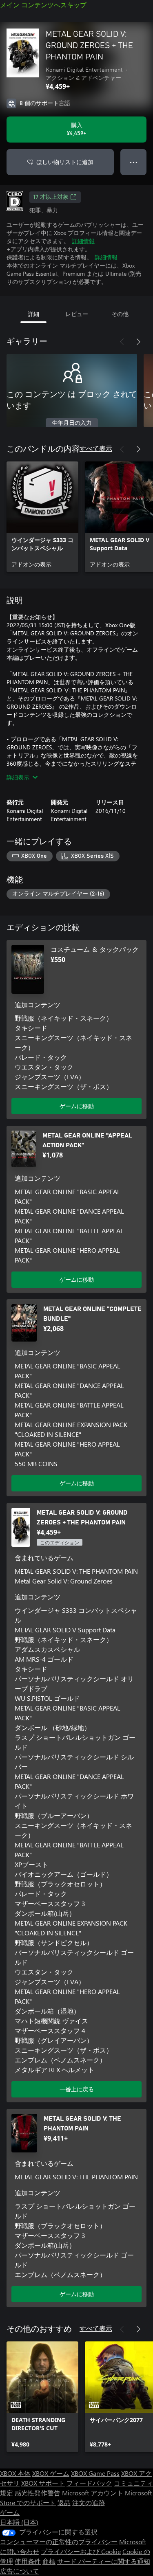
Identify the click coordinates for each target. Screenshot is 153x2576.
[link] (42, 517)
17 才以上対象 (51, 197)
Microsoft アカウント (93, 2493)
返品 (64, 2502)
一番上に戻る (77, 2089)
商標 (49, 2561)
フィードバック (89, 2483)
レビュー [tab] (77, 314)
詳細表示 (18, 777)
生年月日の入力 (72, 423)
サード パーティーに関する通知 (104, 2561)
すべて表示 (96, 448)
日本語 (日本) (19, 2522)
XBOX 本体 (15, 2473)
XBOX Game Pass (95, 2473)
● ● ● (134, 162)
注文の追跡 (89, 2502)
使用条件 (28, 2561)
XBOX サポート (43, 2483)
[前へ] (122, 342)
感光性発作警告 (38, 2493)
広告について (20, 2571)
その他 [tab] (120, 314)
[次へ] (138, 342)
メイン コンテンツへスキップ (43, 5)
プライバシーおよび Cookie (81, 2551)
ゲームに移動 (77, 1106)
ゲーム (10, 2512)
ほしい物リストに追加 (65, 162)
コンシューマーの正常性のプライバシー (59, 2542)
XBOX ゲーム (51, 2473)
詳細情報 (83, 241)
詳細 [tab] (33, 314)
